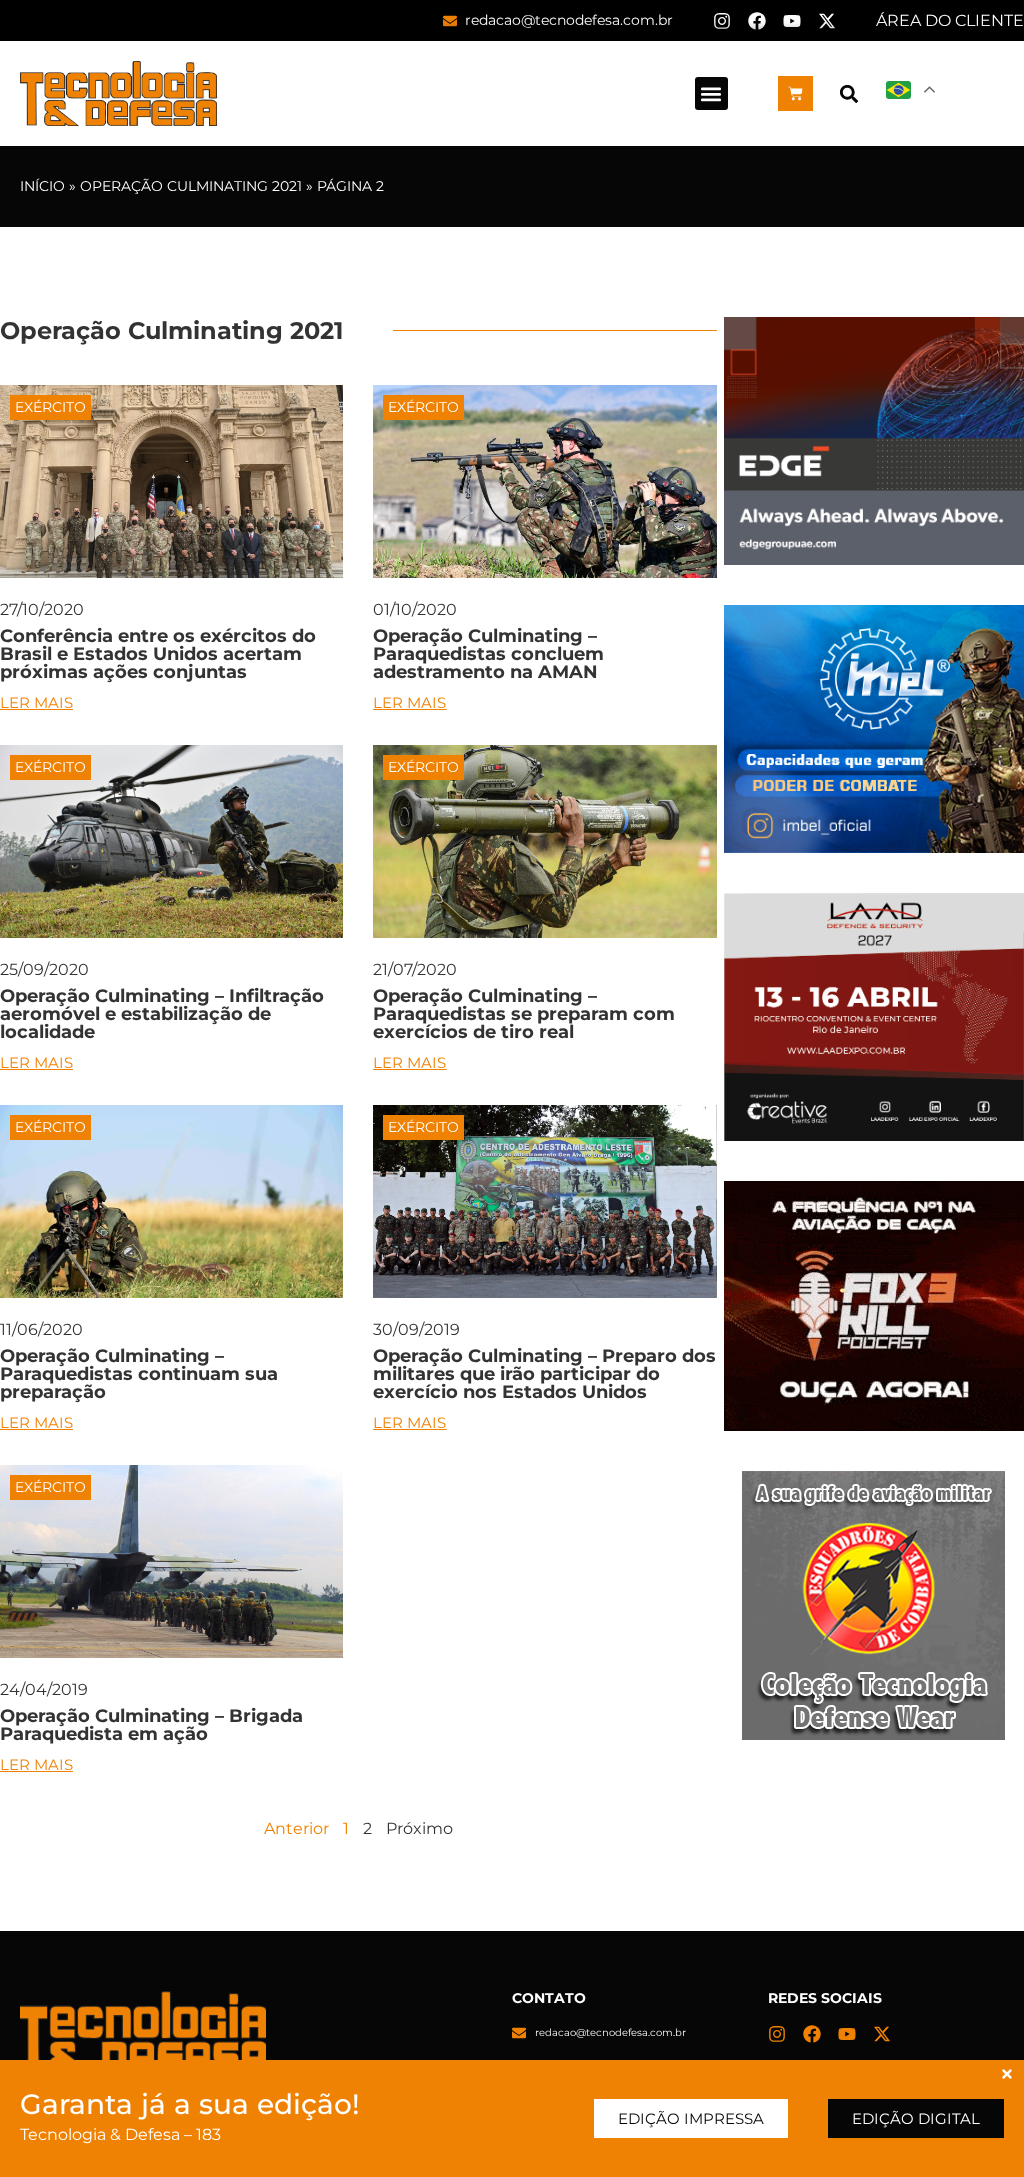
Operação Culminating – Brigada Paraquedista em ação (151, 1725)
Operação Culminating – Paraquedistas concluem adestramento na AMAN (488, 654)
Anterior (296, 1828)
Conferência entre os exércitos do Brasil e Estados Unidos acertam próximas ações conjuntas (158, 654)
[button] (711, 93)
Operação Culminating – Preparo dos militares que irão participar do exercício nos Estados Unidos (544, 1374)
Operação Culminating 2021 (191, 186)
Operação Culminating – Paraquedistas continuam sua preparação (139, 1374)
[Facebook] (757, 21)
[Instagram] (722, 21)
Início (42, 186)
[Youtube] (792, 21)
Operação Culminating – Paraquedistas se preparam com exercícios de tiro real (524, 1014)
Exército (50, 407)
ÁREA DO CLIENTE (950, 20)
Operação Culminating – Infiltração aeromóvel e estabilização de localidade (162, 1014)
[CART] (795, 93)
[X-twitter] (827, 21)
